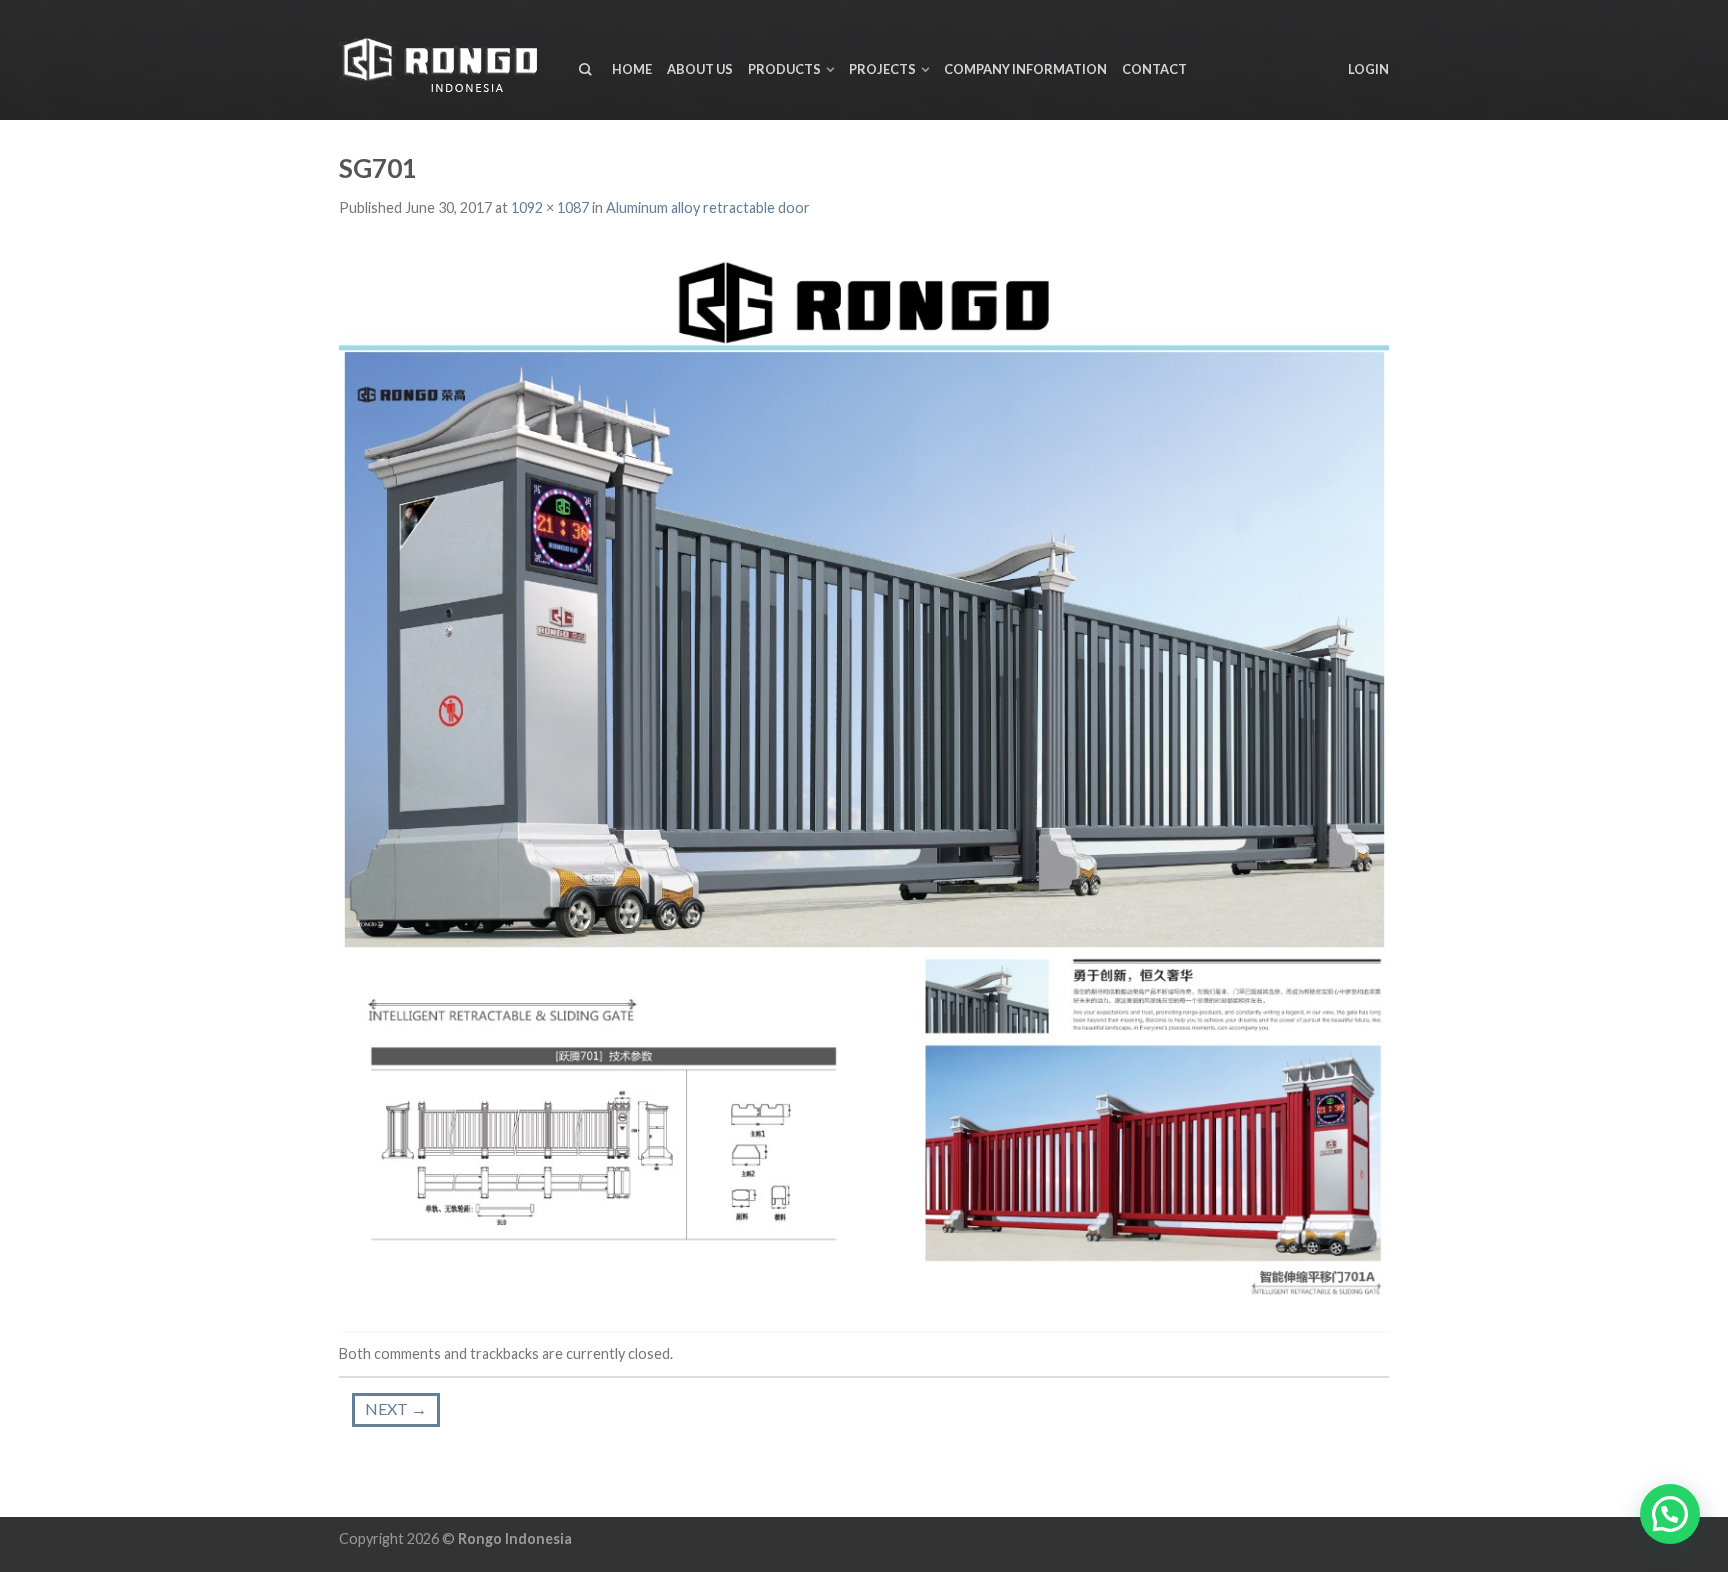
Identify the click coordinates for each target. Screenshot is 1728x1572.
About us (700, 69)
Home (632, 69)
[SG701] (864, 775)
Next (396, 1408)
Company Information (1025, 69)
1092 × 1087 (550, 207)
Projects (882, 69)
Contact (1154, 69)
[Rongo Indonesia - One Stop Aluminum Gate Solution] (444, 60)
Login (1368, 69)
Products (784, 69)
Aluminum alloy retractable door (708, 207)
